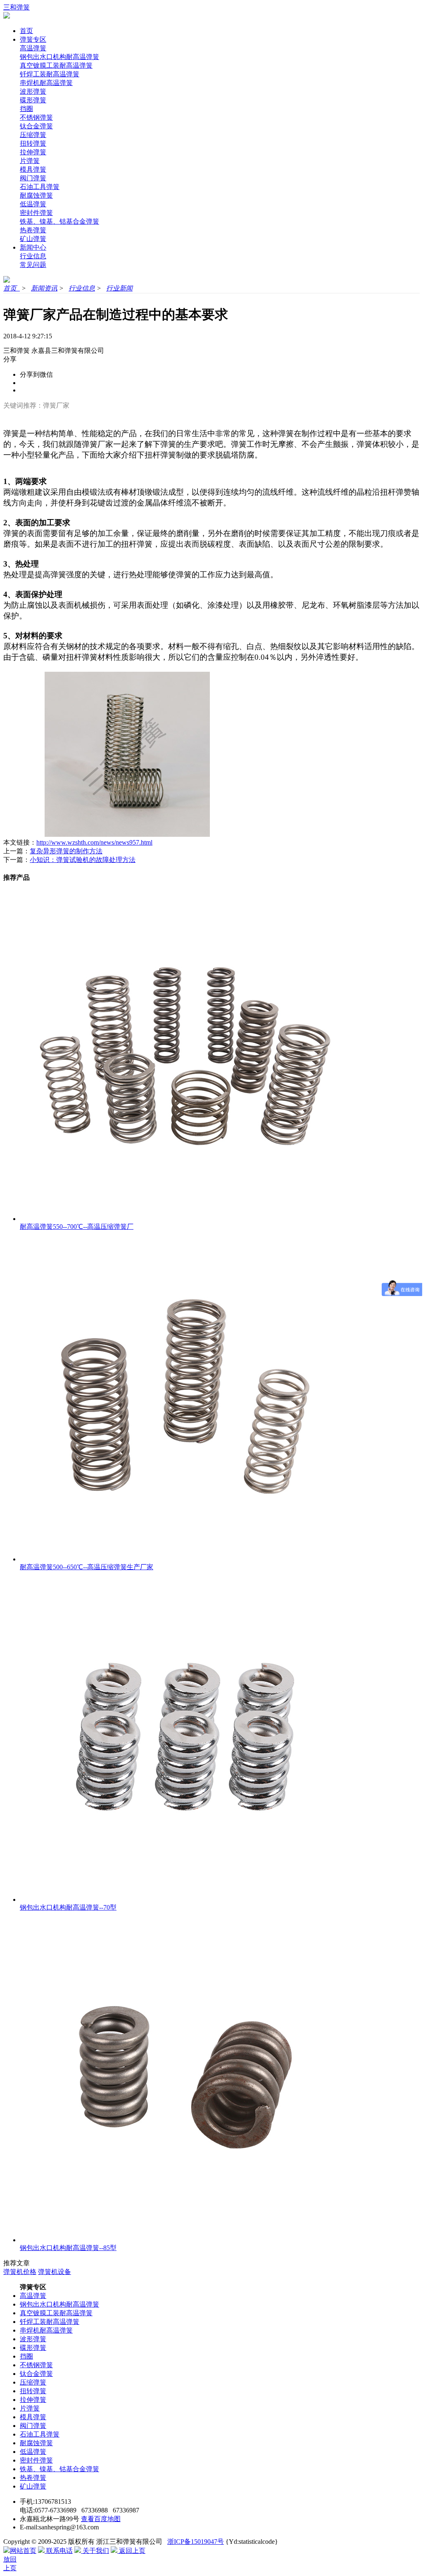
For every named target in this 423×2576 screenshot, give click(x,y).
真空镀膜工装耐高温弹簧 (56, 65)
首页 (26, 31)
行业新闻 (119, 288)
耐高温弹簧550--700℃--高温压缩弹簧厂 (77, 1227)
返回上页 (131, 2551)
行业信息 (33, 256)
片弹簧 (30, 161)
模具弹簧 (33, 169)
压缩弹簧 (33, 135)
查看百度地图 (101, 2519)
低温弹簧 (33, 204)
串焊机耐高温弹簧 (46, 83)
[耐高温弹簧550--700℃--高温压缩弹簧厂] (185, 1219)
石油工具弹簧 (40, 187)
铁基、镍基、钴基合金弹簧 (59, 221)
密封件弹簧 (36, 213)
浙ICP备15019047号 (196, 2542)
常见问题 (33, 265)
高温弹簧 (33, 48)
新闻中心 (33, 247)
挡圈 (26, 109)
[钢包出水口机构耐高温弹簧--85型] (185, 2240)
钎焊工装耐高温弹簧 (50, 74)
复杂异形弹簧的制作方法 (66, 851)
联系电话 (59, 2551)
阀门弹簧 (33, 178)
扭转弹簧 (33, 143)
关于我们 (95, 2551)
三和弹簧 (17, 7)
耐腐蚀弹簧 (36, 195)
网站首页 (23, 2551)
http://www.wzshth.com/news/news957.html (94, 842)
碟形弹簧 (33, 100)
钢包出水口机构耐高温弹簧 (59, 57)
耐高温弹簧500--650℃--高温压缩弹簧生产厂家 (87, 1567)
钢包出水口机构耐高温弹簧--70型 (68, 1907)
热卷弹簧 (33, 230)
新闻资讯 (44, 288)
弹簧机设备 (55, 2272)
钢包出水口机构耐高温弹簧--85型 (68, 2248)
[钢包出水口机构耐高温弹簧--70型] (185, 1900)
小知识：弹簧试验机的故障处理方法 (83, 860)
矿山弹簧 (33, 239)
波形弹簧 (33, 91)
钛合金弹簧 (36, 126)
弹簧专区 (33, 39)
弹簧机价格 (20, 2272)
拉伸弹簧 (33, 152)
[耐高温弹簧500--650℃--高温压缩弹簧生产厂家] (185, 1559)
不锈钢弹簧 (36, 117)
